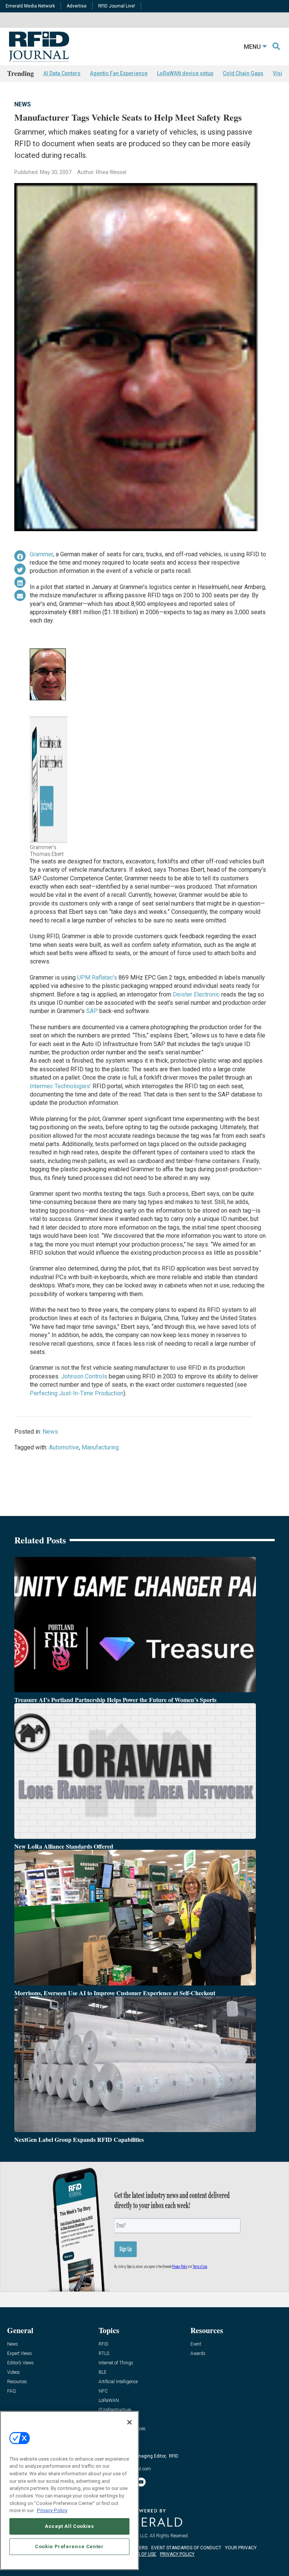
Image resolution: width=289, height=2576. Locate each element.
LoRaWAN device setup (185, 73)
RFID (103, 2344)
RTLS (104, 2354)
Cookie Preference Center (69, 2546)
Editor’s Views (21, 2363)
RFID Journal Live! (117, 6)
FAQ (11, 2391)
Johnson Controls (84, 1376)
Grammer (41, 554)
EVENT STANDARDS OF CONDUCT (186, 2548)
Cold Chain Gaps (243, 73)
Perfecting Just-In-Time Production (77, 1393)
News (23, 104)
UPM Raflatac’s (97, 978)
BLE (103, 2372)
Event (196, 2344)
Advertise (77, 6)
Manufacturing (100, 1447)
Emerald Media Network (30, 6)
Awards (198, 2354)
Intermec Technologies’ (60, 1086)
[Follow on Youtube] (141, 2482)
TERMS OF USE (141, 2554)
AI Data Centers (62, 73)
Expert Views (20, 2354)
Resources (17, 2382)
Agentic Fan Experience (119, 73)
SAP (92, 1011)
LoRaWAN (109, 2401)
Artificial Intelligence (118, 2382)
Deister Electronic (196, 994)
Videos (14, 2372)
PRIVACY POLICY (177, 2554)
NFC (103, 2391)
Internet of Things (116, 2363)
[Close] (129, 2422)
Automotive (64, 1447)
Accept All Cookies (69, 2526)
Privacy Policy (52, 2510)
